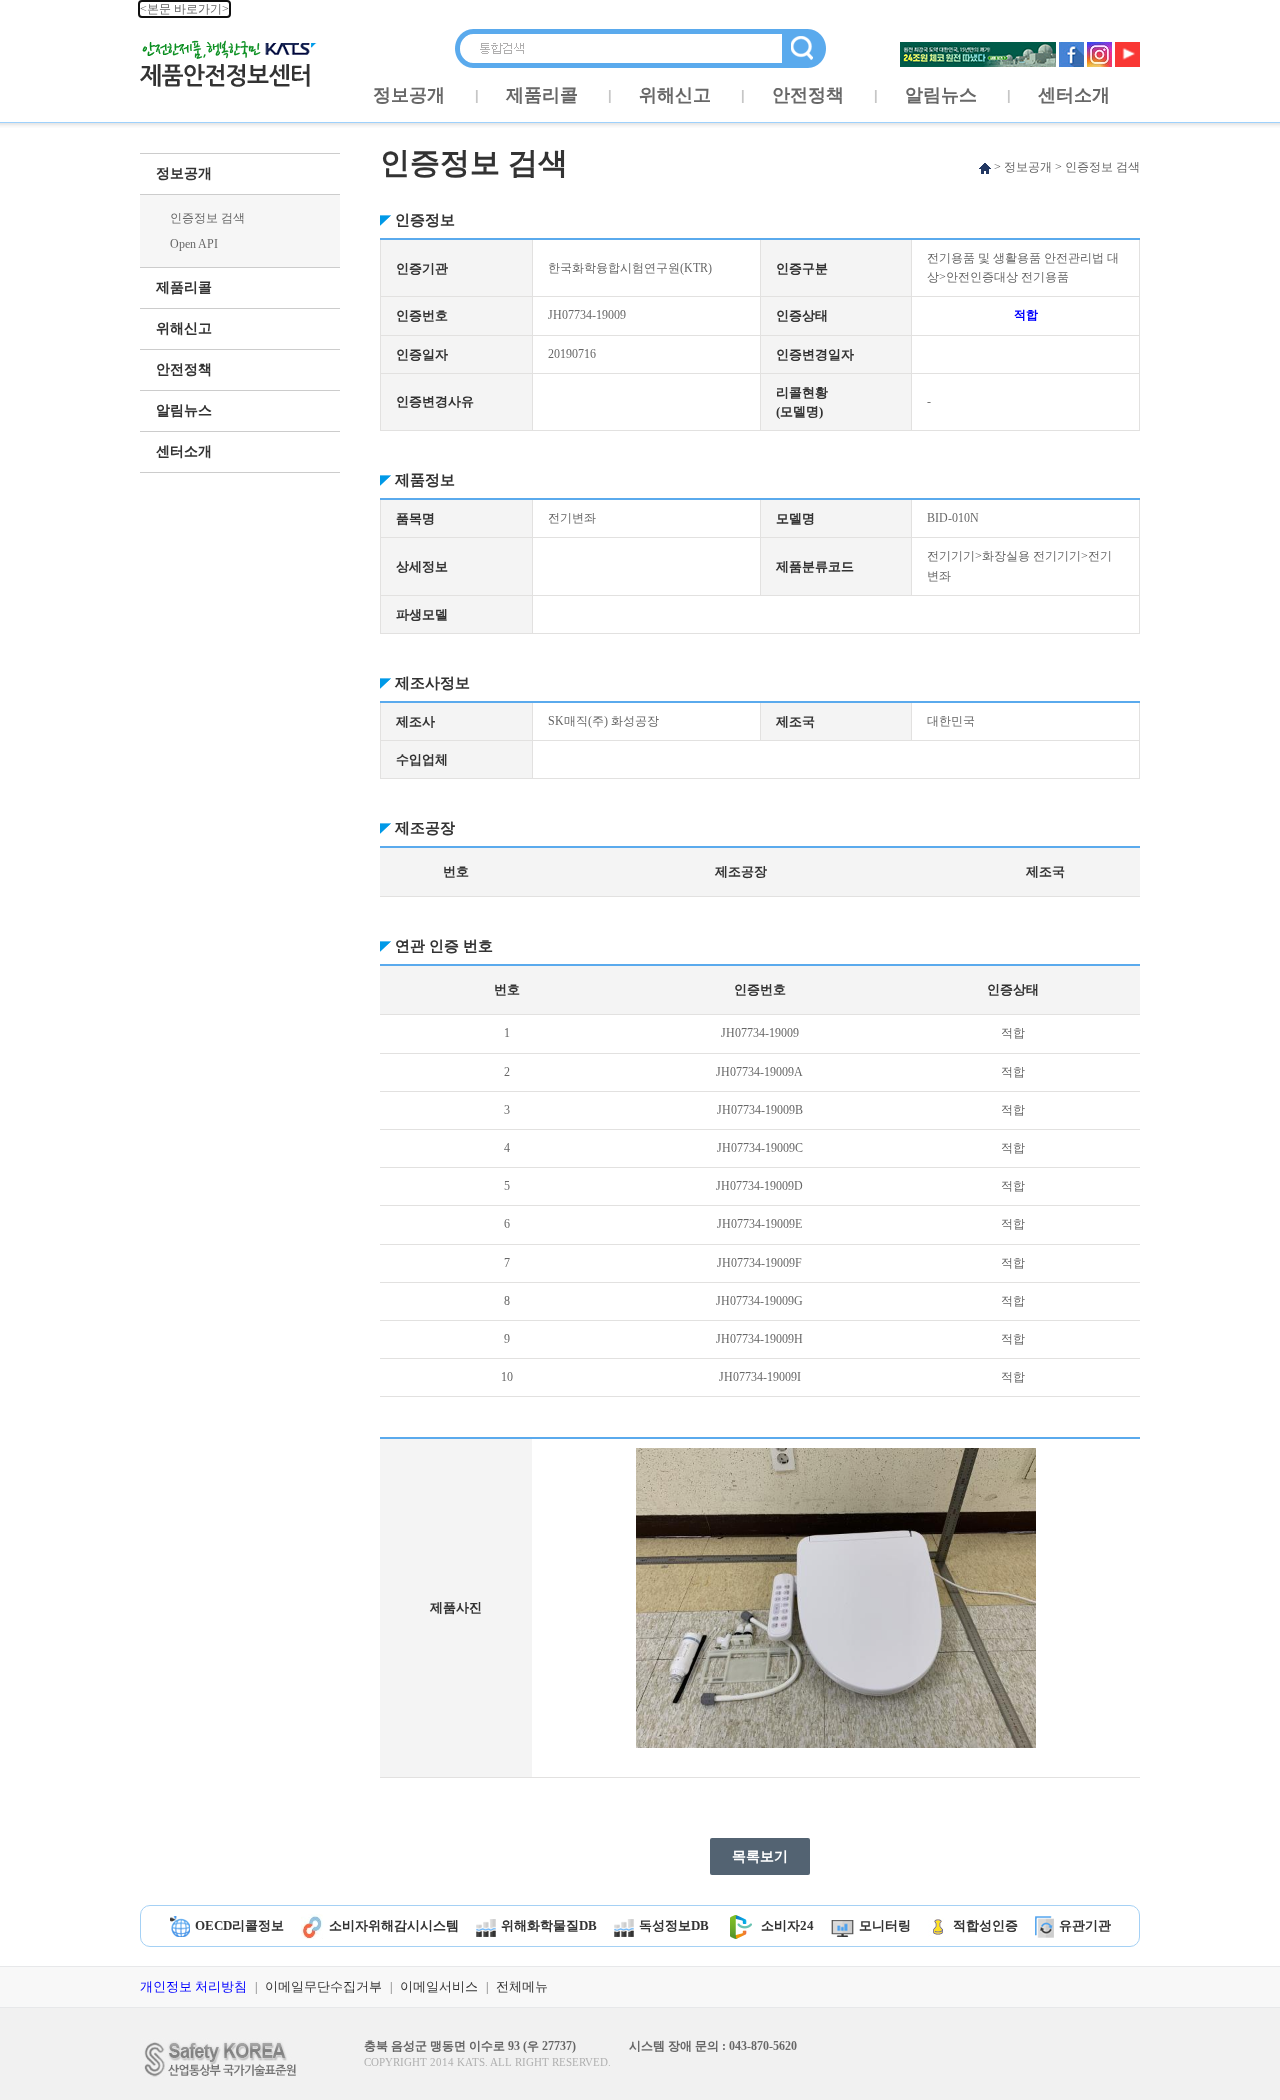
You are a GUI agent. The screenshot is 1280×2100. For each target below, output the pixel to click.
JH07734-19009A (759, 1072)
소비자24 (787, 1925)
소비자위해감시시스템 (394, 1925)
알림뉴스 (941, 95)
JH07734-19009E (759, 1224)
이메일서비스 (439, 1986)
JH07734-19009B (760, 1110)
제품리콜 (542, 95)
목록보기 (760, 1856)
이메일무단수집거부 (323, 1986)
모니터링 (885, 1925)
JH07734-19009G (759, 1301)
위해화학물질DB (549, 1925)
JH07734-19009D (759, 1186)
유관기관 (1085, 1925)
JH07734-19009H (759, 1339)
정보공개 (409, 95)
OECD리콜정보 (239, 1925)
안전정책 (808, 95)
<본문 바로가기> (184, 9)
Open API (194, 244)
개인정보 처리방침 (193, 1986)
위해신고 (675, 95)
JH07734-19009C (760, 1148)
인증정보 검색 (207, 218)
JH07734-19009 (760, 1033)
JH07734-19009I (760, 1377)
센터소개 (1074, 95)
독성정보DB (674, 1925)
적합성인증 (985, 1925)
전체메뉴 (522, 1986)
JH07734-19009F (759, 1263)
